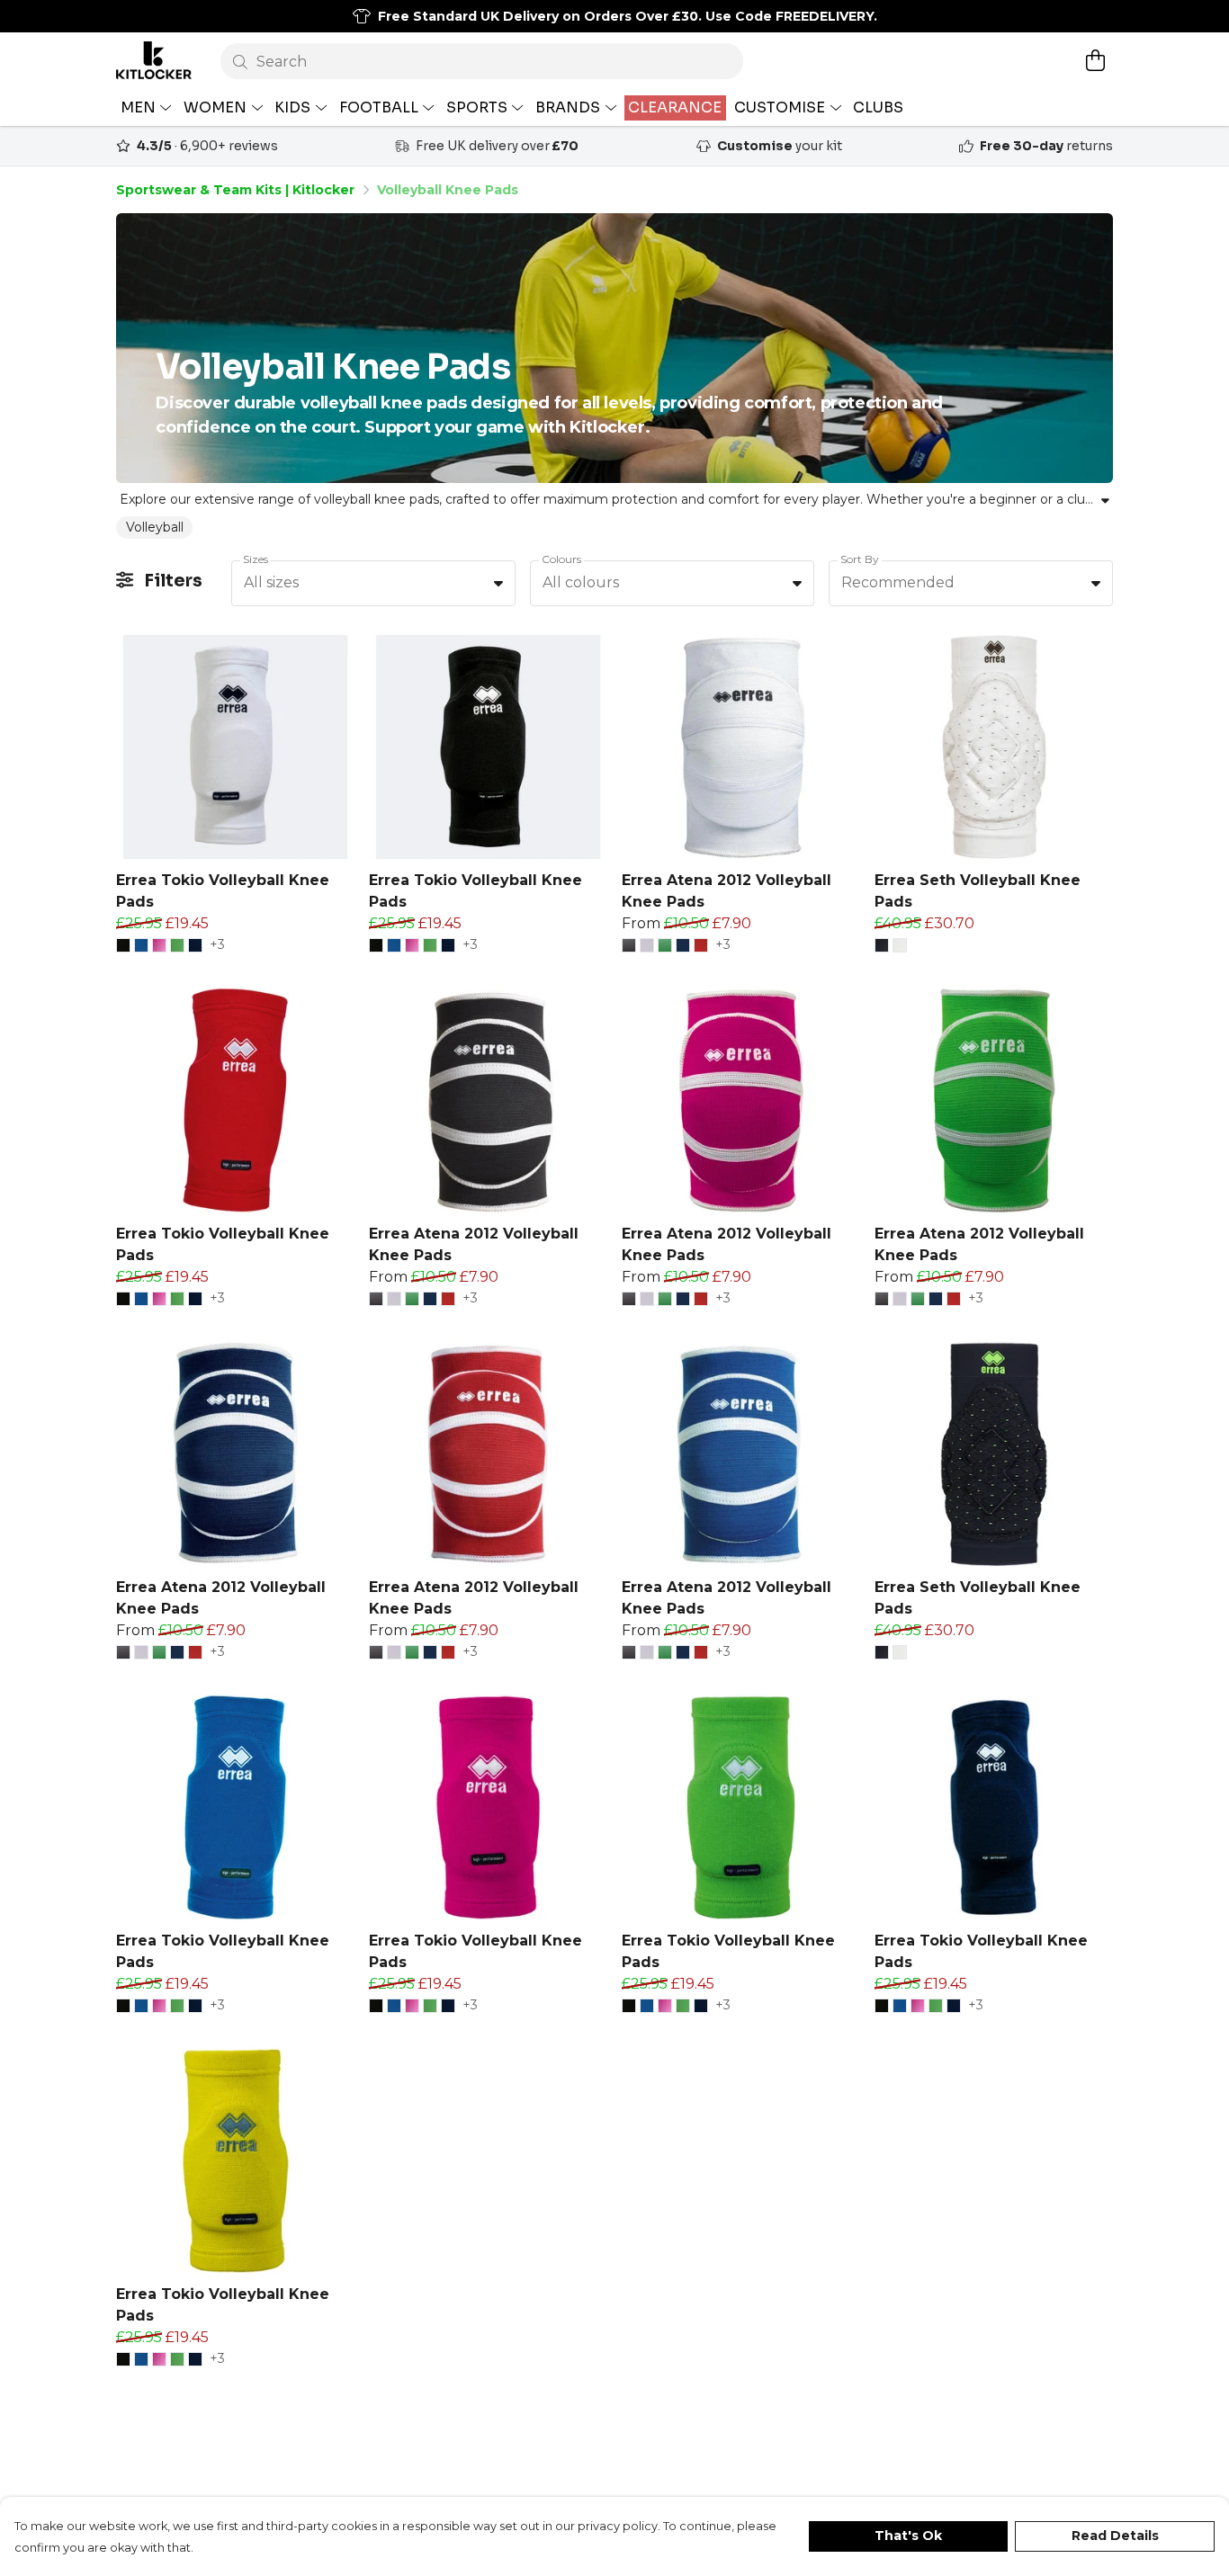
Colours (561, 559)
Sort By (860, 559)
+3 (217, 945)
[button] (498, 583)
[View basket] (1095, 60)
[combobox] (373, 584)
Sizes (256, 559)
